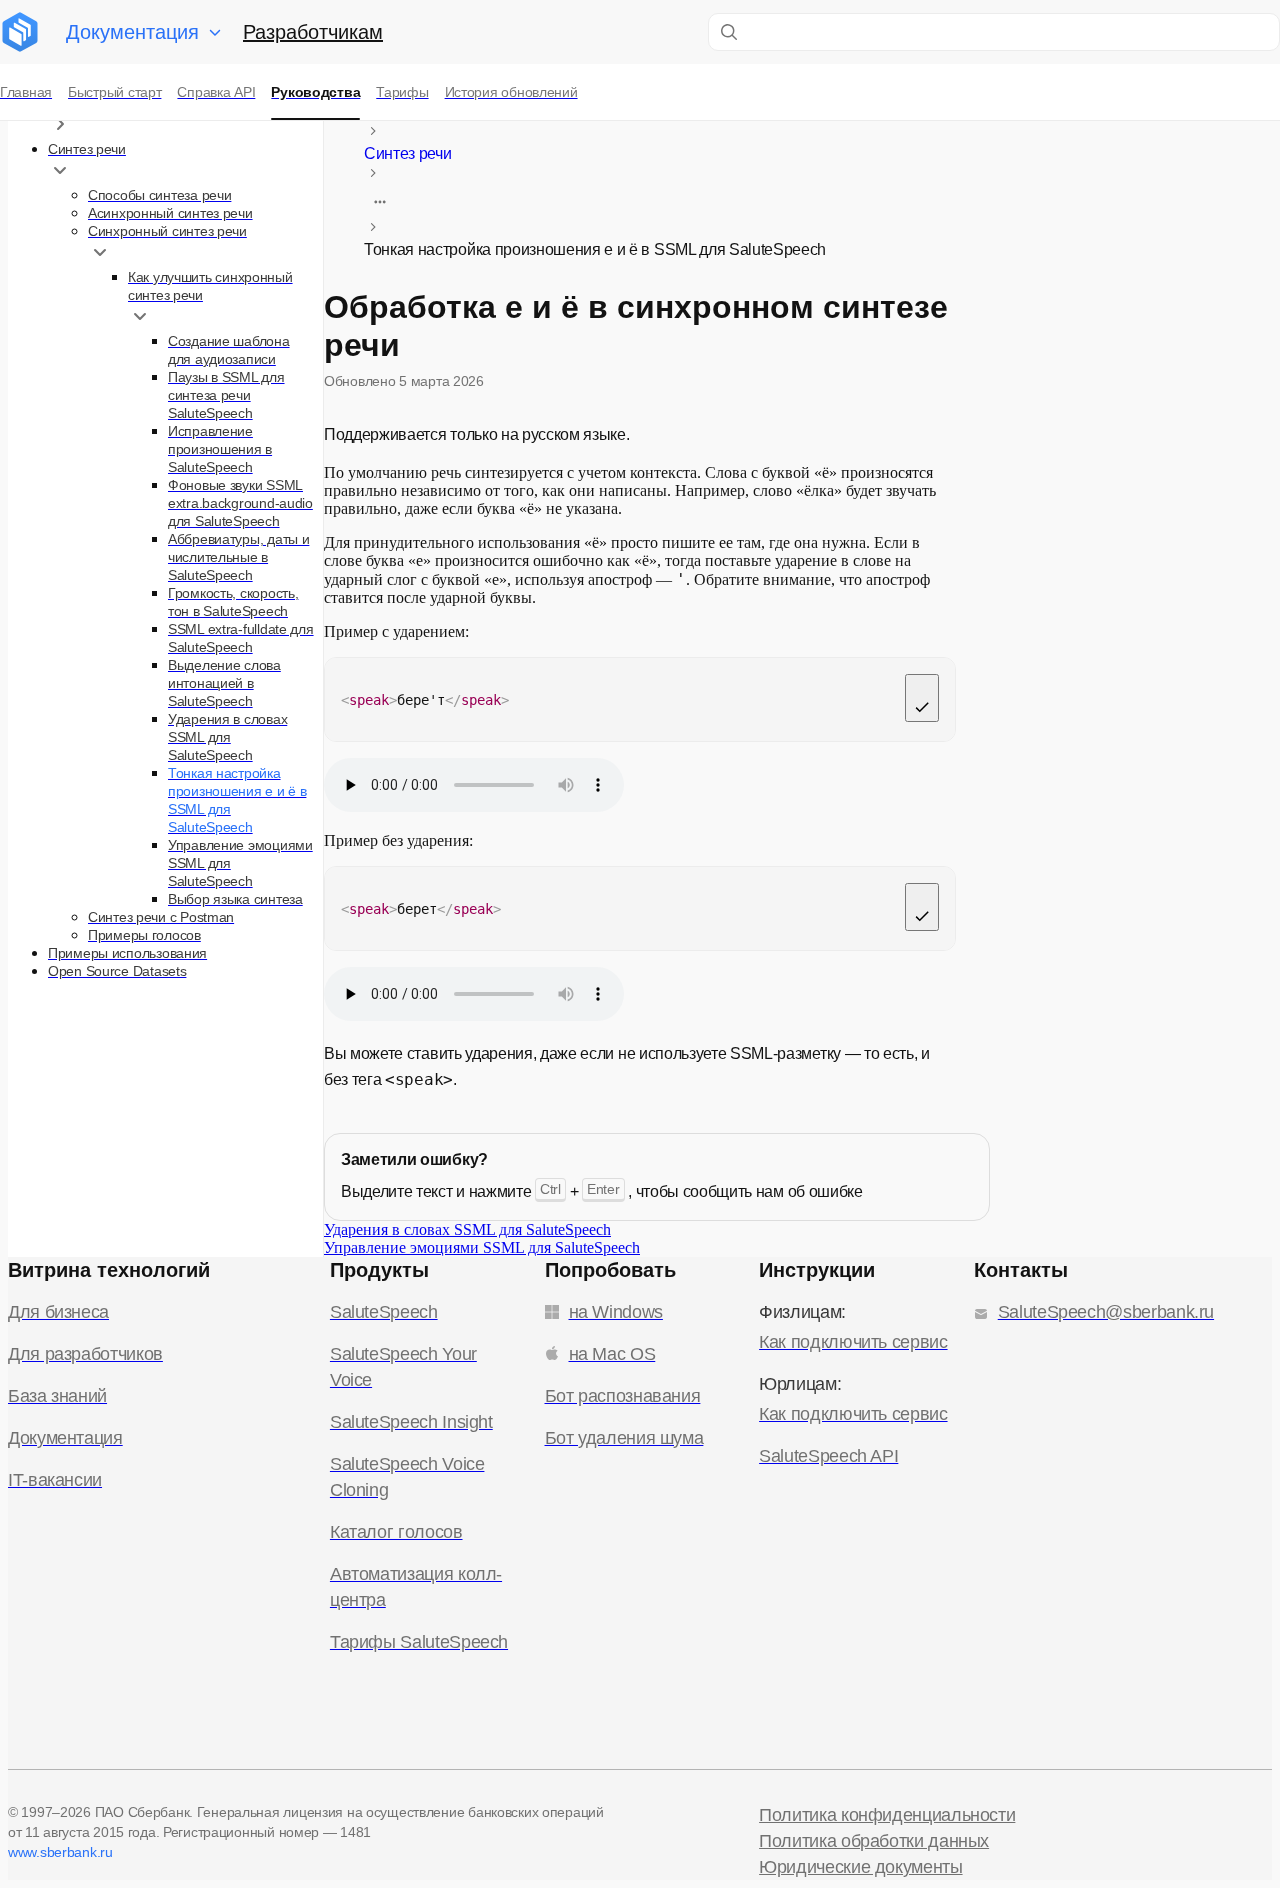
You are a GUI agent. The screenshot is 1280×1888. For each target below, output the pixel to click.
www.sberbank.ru (60, 1852)
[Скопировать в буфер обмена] (922, 698)
